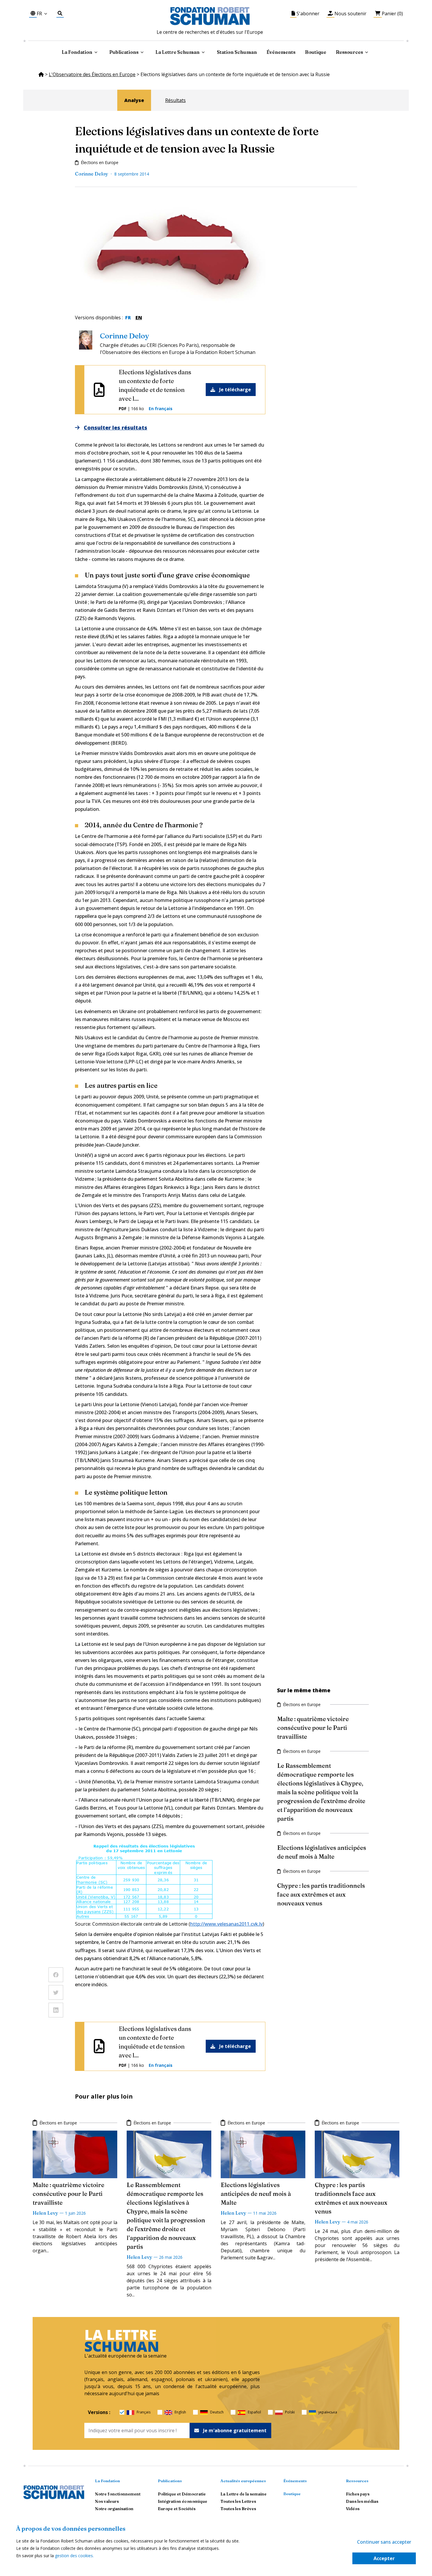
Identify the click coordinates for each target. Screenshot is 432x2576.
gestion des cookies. (74, 2556)
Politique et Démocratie (182, 2494)
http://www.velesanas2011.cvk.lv (226, 1924)
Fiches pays (358, 2494)
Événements (281, 52)
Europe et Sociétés (177, 2509)
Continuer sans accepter (384, 2542)
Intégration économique (182, 2501)
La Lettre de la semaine (243, 2494)
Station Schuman (237, 52)
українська (328, 2412)
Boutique (316, 52)
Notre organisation (114, 2509)
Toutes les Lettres (238, 2501)
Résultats (175, 100)
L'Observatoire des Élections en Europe (92, 74)
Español (254, 2412)
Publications (170, 2481)
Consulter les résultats (115, 427)
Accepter (384, 2558)
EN (139, 318)
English (180, 2412)
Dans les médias (362, 2501)
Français (144, 2412)
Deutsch (217, 2412)
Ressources (349, 52)
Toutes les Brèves (238, 2509)
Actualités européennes (243, 2481)
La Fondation (107, 2481)
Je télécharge (235, 390)
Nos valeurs (107, 2501)
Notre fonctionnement (118, 2494)
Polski (290, 2412)
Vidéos (353, 2509)
